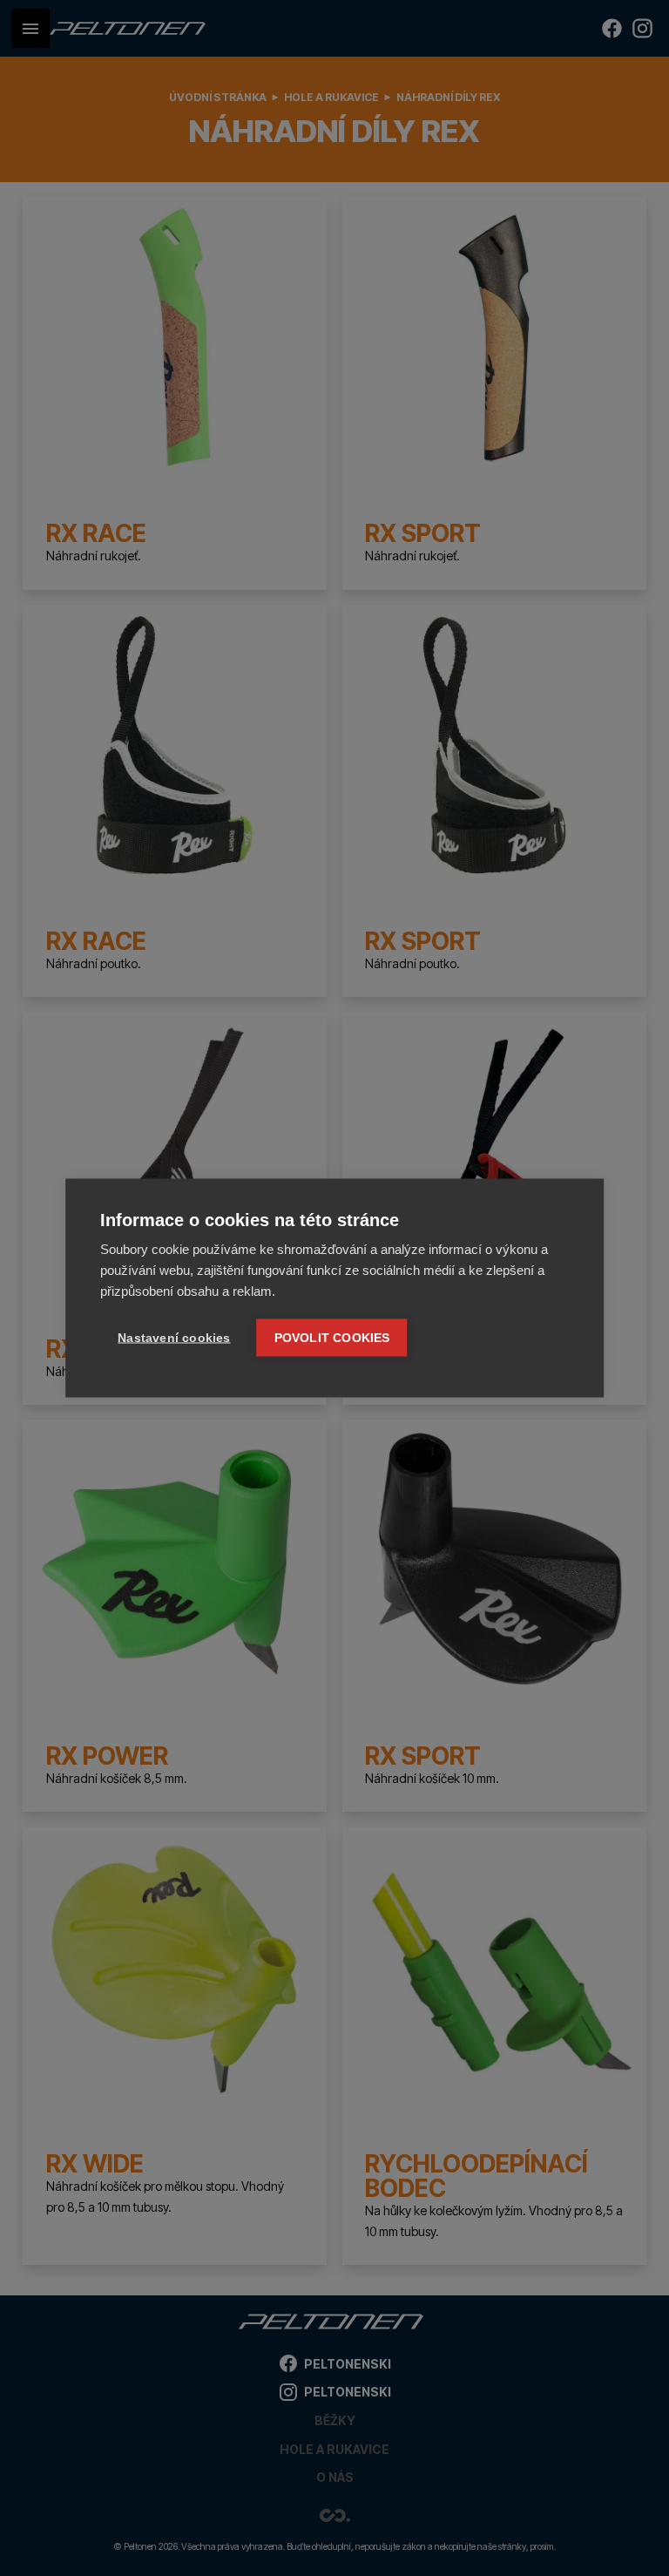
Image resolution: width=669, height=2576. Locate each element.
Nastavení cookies (174, 1338)
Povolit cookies (332, 1338)
